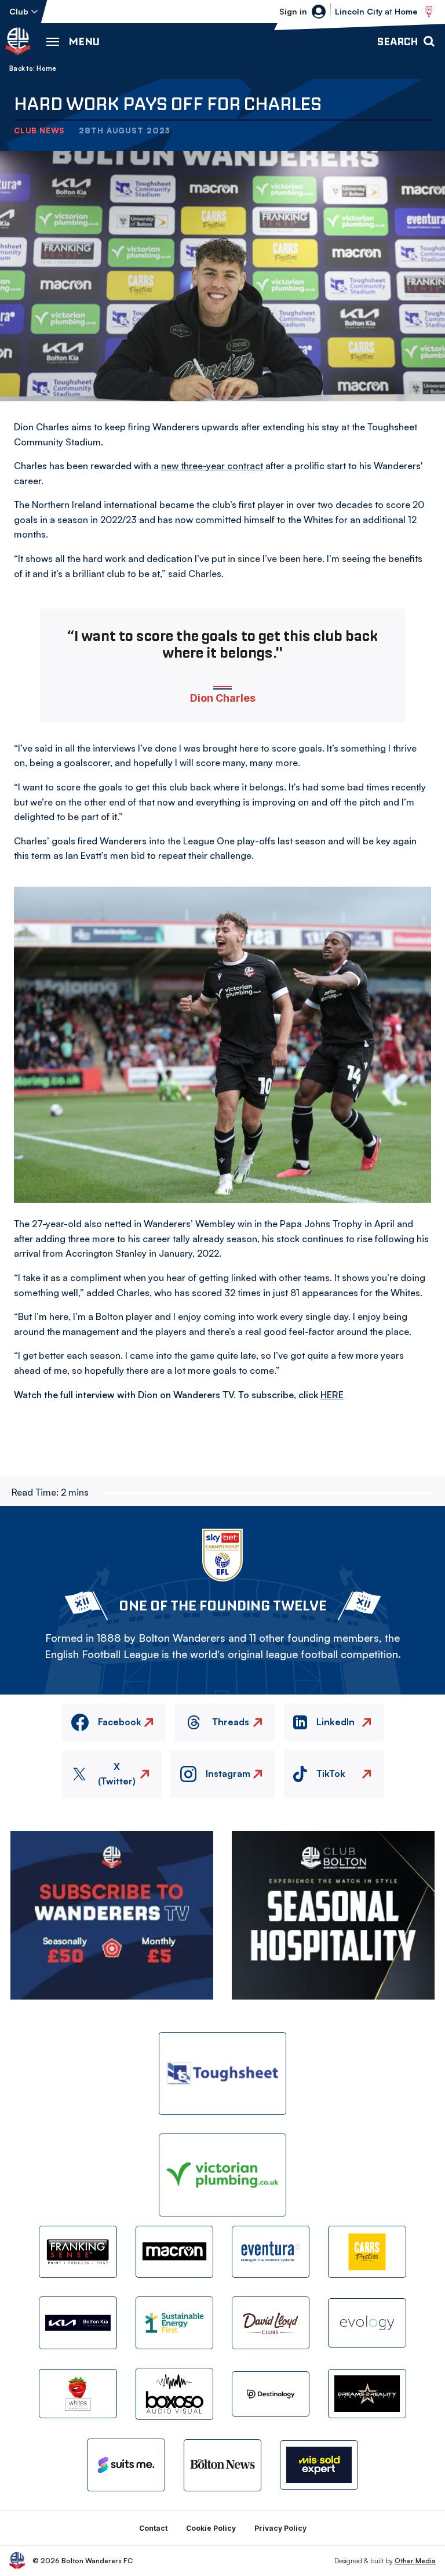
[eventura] (271, 2252)
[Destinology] (271, 2394)
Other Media (415, 2561)
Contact (153, 2528)
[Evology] (367, 2323)
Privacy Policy (280, 2528)
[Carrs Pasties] (367, 2252)
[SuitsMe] (126, 2465)
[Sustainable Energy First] (174, 2323)
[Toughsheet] (222, 2074)
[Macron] (174, 2252)
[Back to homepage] (18, 41)
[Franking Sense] (78, 2252)
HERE (332, 1395)
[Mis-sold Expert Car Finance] (319, 2465)
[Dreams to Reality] (367, 2394)
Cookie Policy (211, 2528)
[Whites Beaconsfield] (78, 2394)
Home (46, 68)
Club (19, 11)
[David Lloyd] (271, 2323)
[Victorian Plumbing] (222, 2175)
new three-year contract (212, 466)
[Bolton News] (222, 2465)
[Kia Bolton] (78, 2323)
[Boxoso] (174, 2394)
